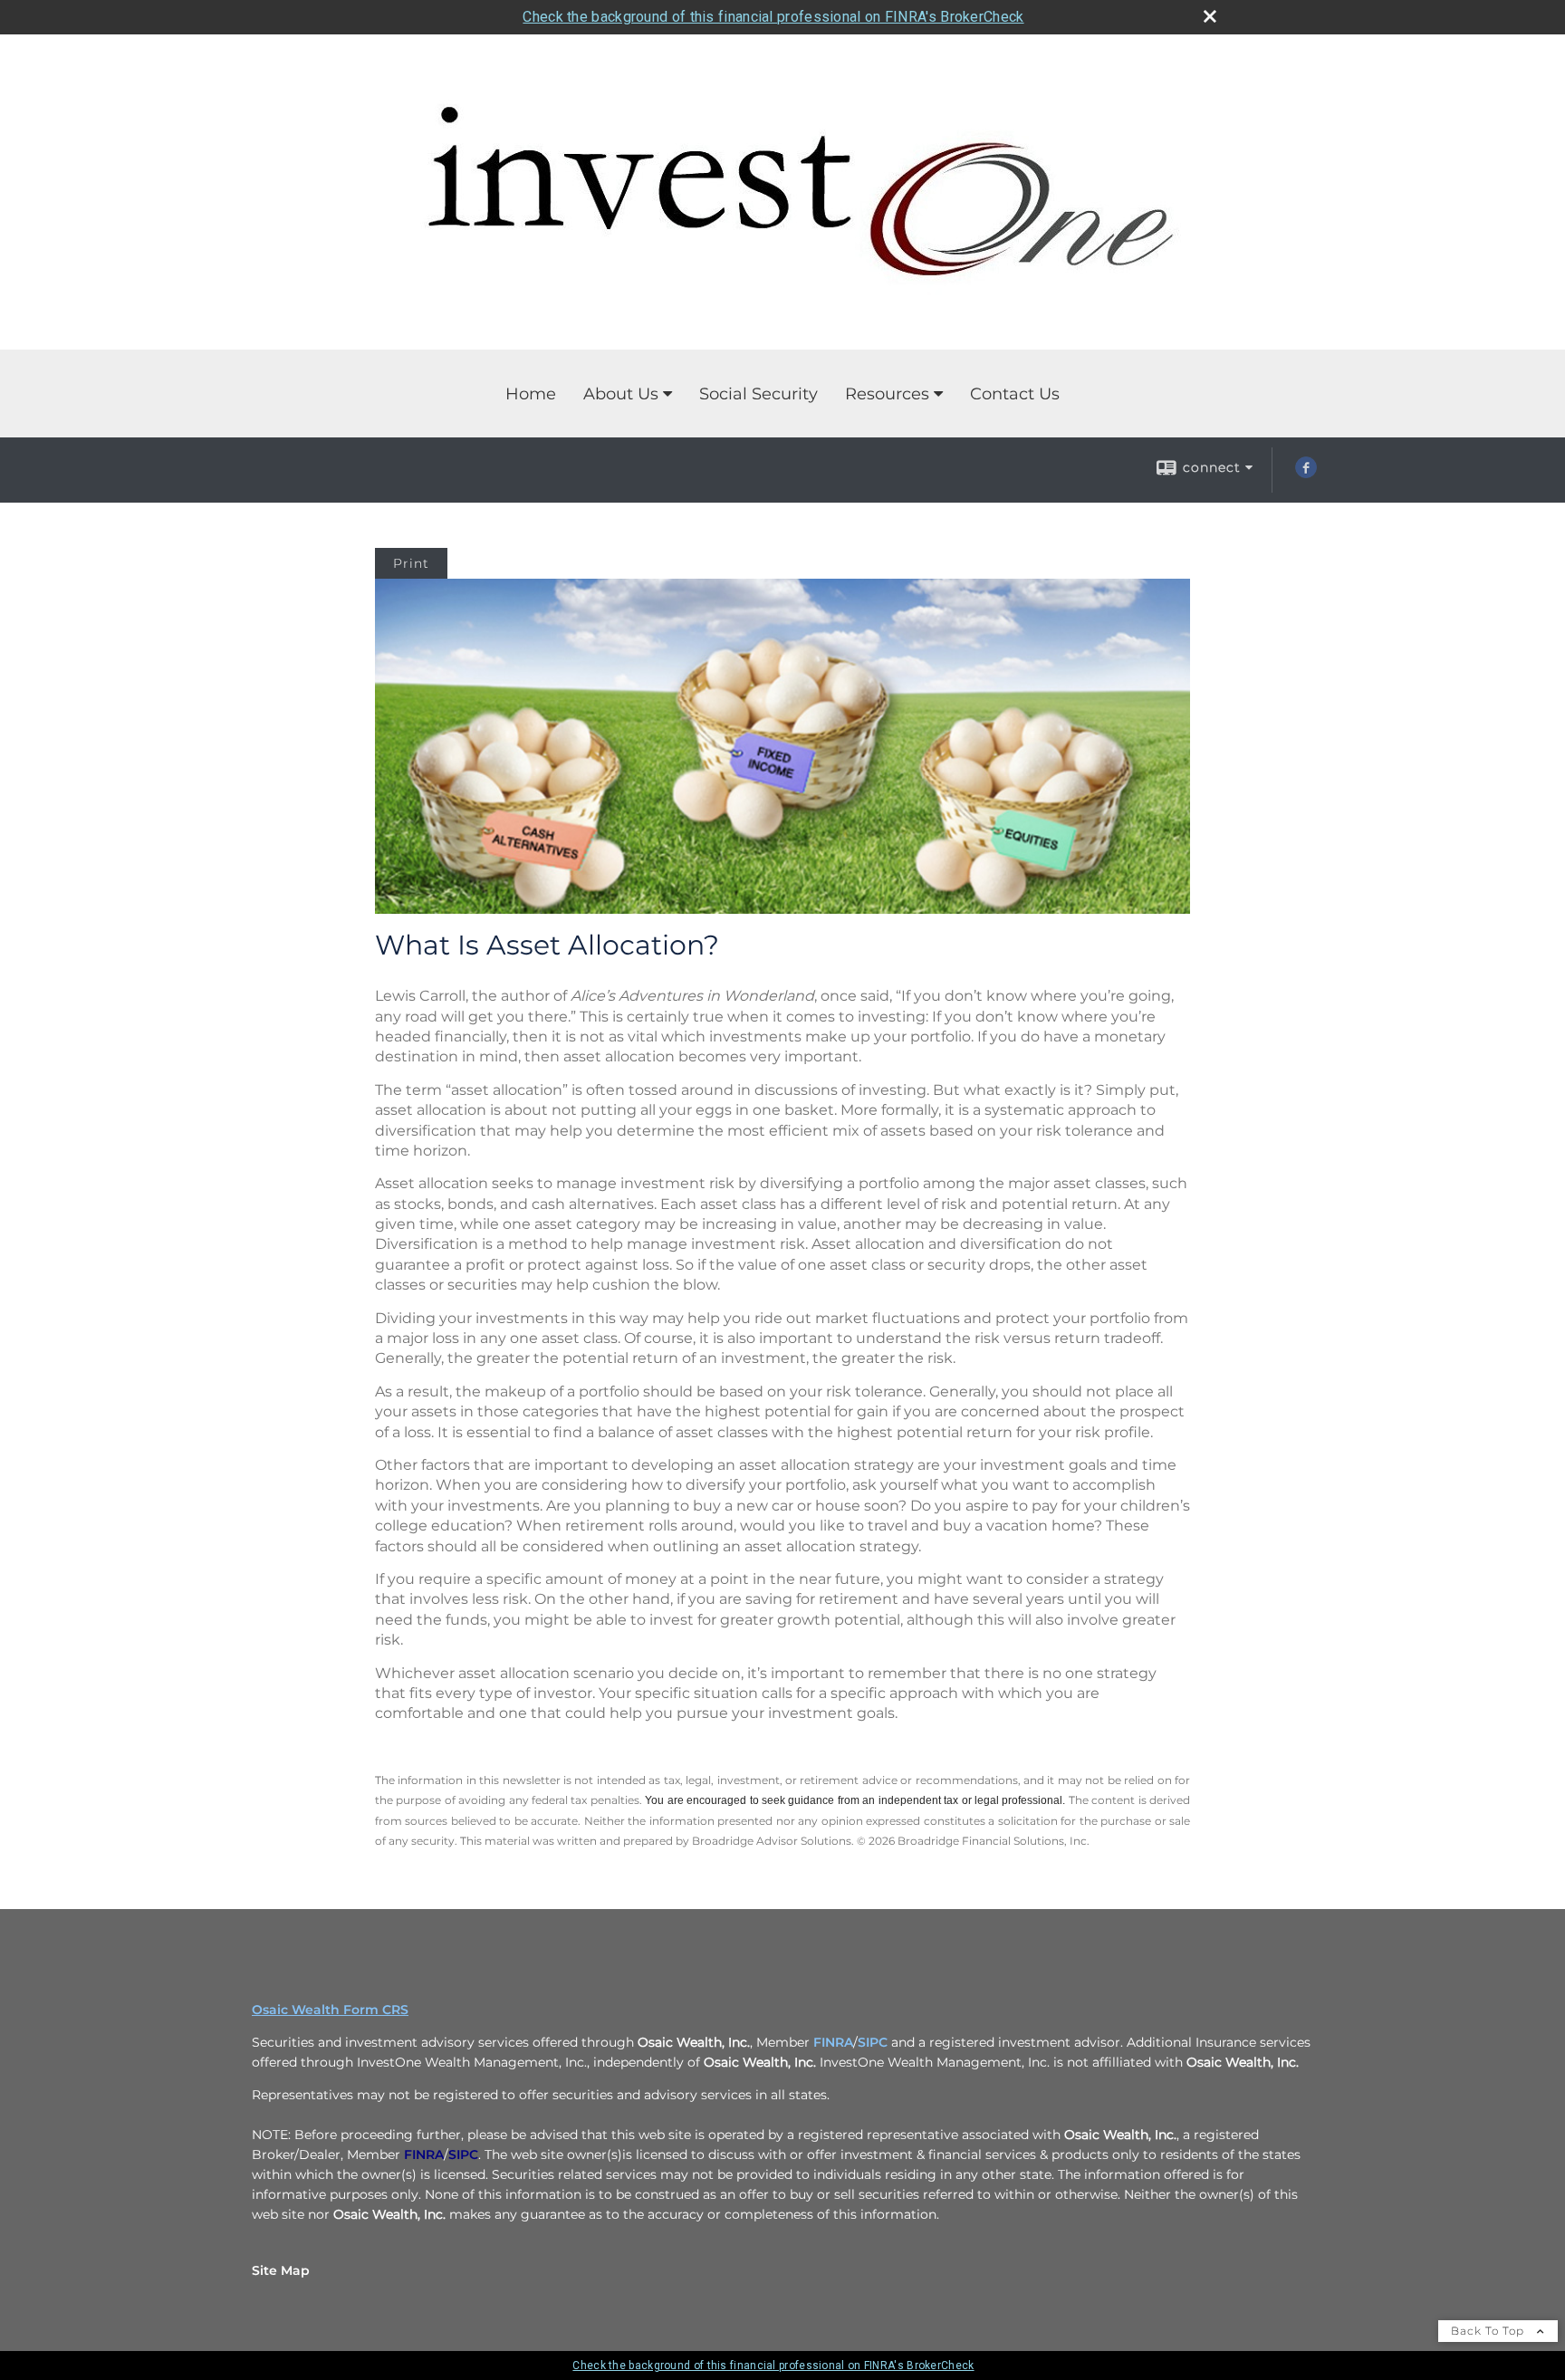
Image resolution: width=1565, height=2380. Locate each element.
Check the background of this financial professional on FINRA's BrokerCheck (773, 17)
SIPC (873, 2042)
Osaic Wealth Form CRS (330, 2010)
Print (411, 563)
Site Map (281, 2270)
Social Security (758, 394)
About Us (621, 394)
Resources (887, 394)
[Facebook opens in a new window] (1306, 474)
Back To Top (1489, 2331)
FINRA (833, 2042)
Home (531, 394)
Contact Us (1015, 394)
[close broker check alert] (1210, 16)
